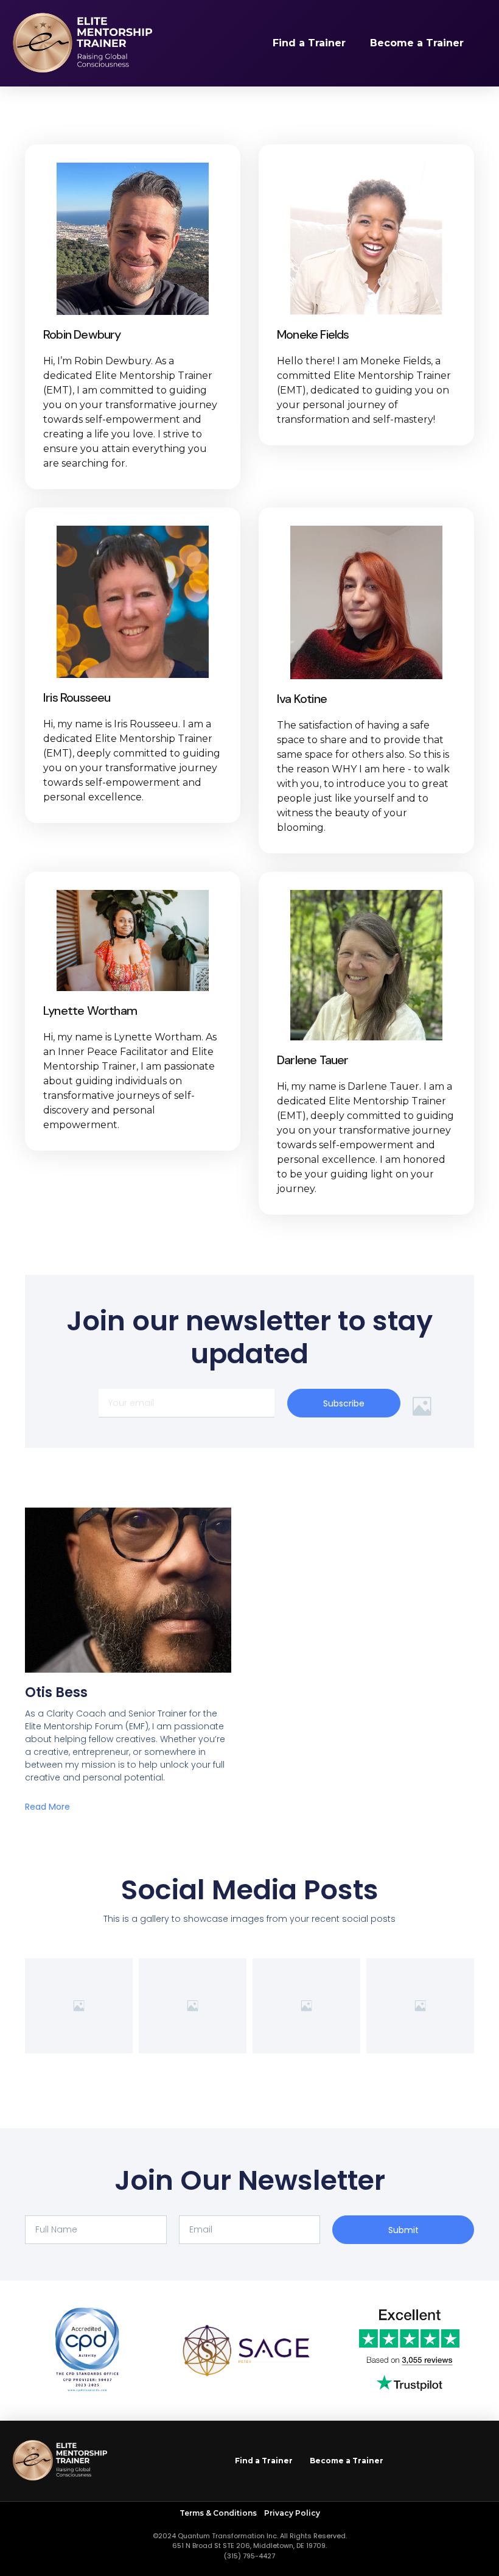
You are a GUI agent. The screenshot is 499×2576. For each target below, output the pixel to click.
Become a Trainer (417, 43)
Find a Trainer (309, 43)
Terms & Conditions (219, 2513)
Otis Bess (56, 1692)
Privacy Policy (292, 2513)
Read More (47, 1807)
